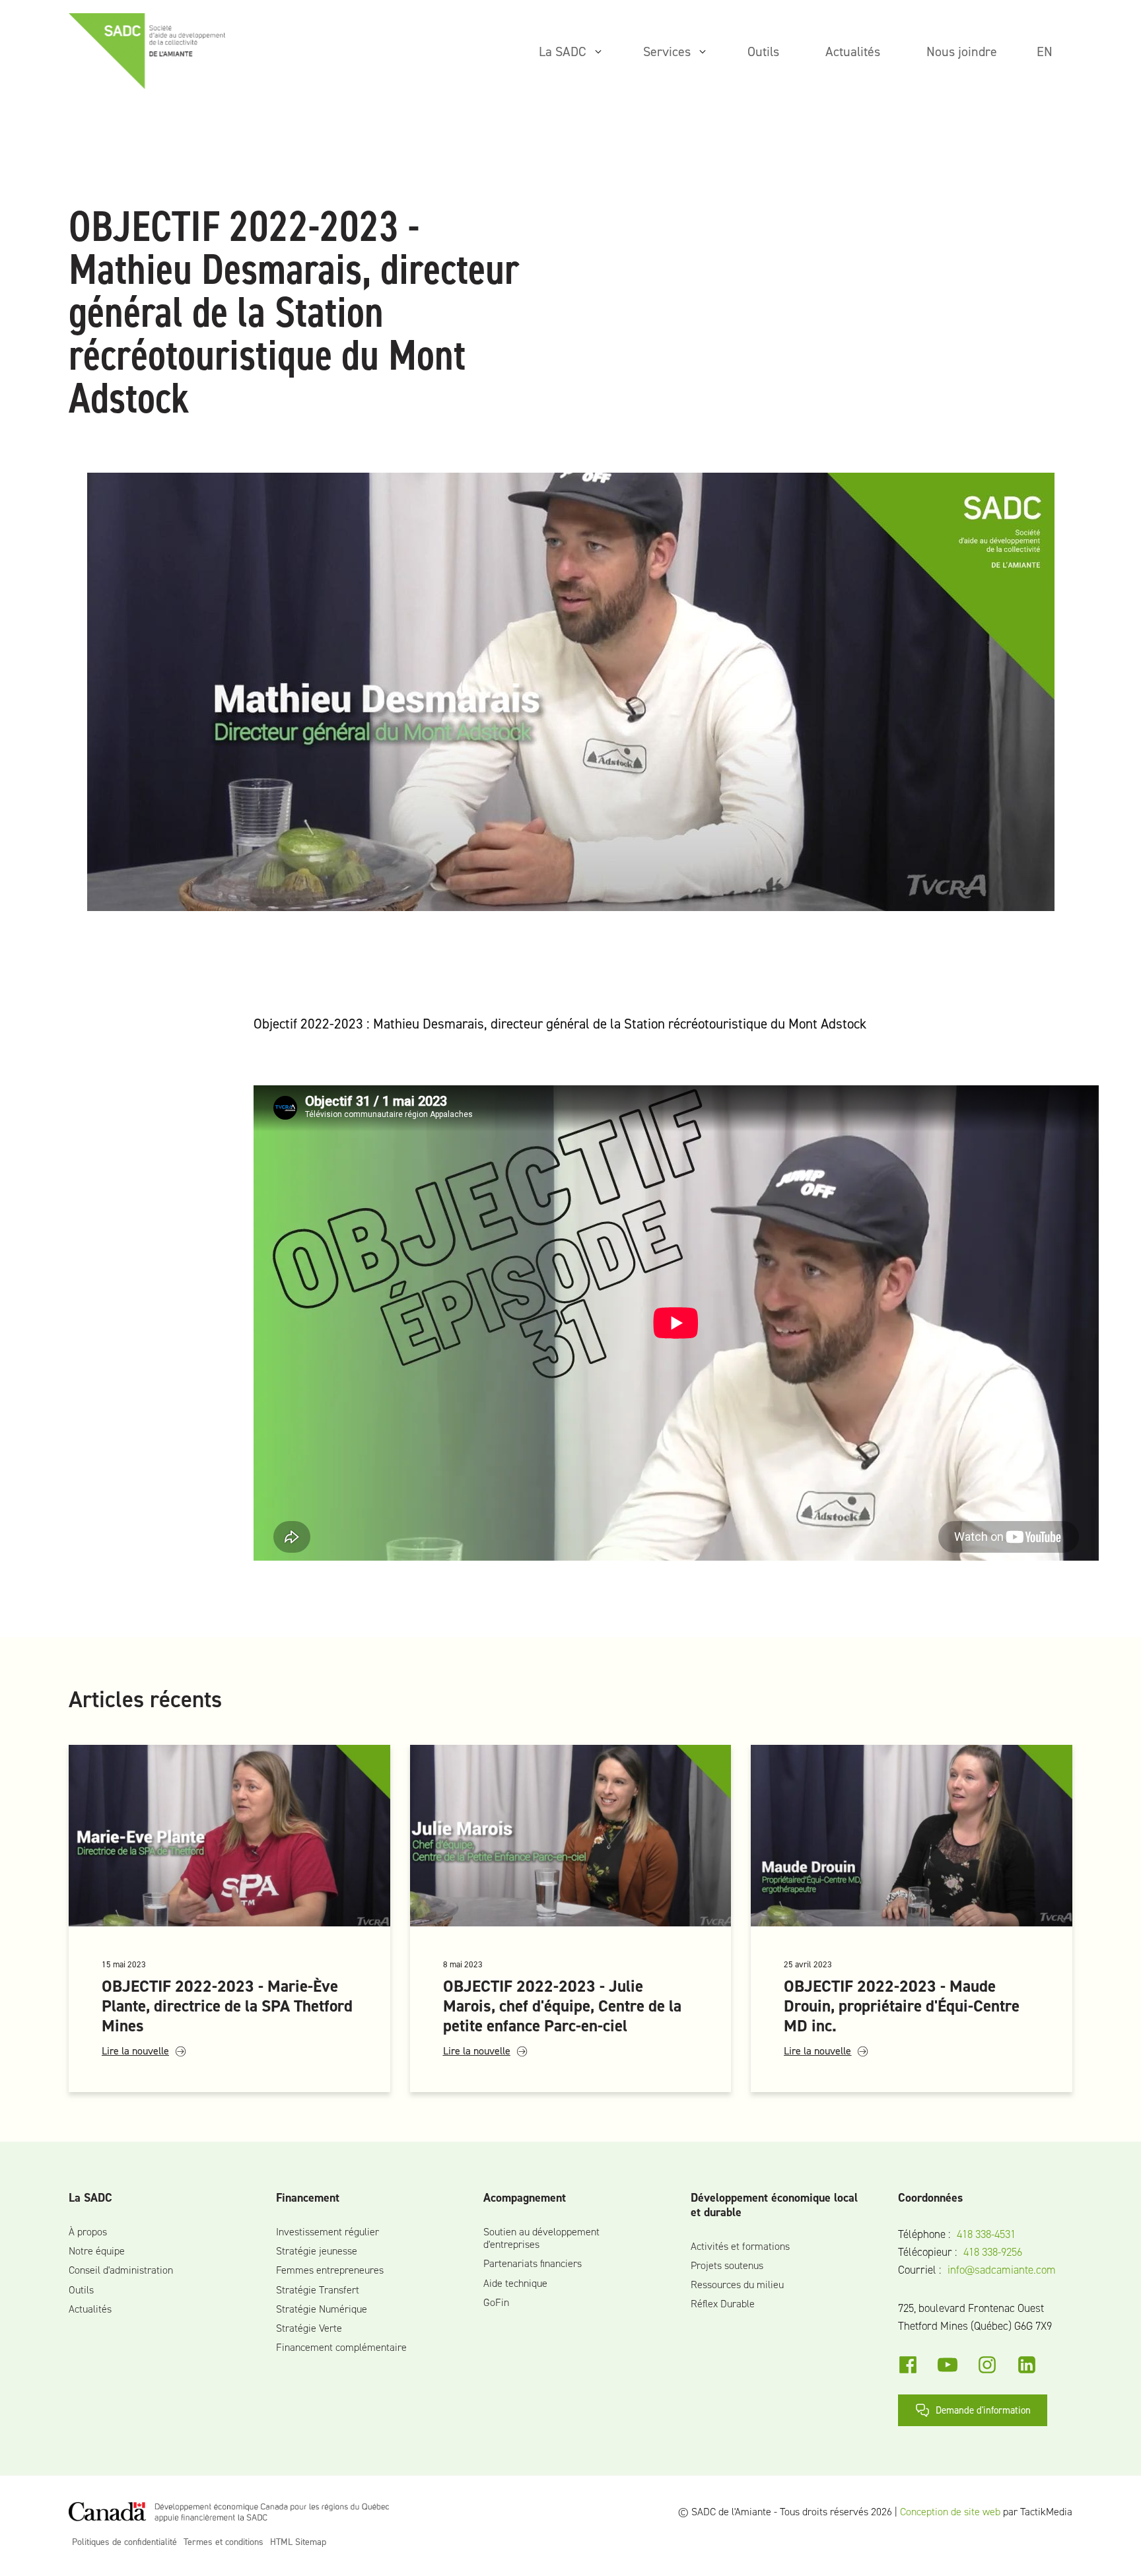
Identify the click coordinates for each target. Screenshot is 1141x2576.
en (1045, 51)
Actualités (90, 2309)
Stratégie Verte (309, 2328)
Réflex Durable (723, 2304)
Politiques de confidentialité (124, 2542)
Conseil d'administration (121, 2270)
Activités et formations (740, 2246)
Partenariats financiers (533, 2263)
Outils (81, 2290)
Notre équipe (97, 2251)
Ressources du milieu (737, 2285)
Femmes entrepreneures (330, 2270)
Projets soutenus (727, 2265)
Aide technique (515, 2283)
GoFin (496, 2302)
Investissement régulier (328, 2232)
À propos (88, 2232)
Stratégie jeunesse (317, 2251)
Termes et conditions (224, 2542)
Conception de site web (950, 2512)
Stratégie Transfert (318, 2290)
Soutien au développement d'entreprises (541, 2238)
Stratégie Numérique (322, 2309)
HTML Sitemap (298, 2542)
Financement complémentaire (341, 2347)
